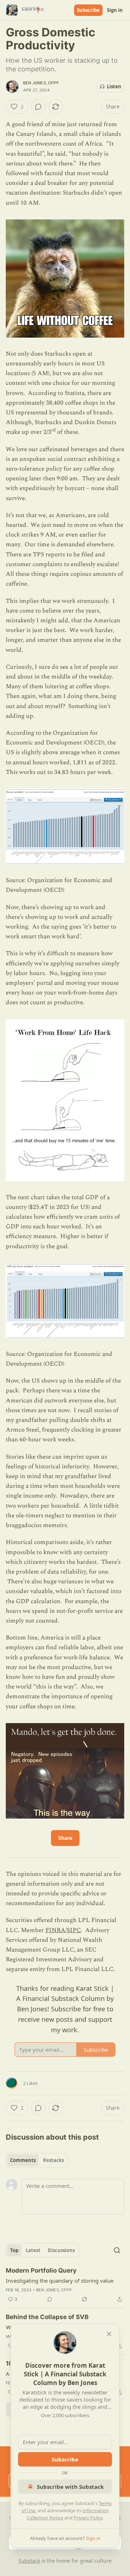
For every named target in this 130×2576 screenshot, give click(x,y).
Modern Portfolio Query (41, 2270)
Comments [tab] (23, 2160)
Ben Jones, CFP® (41, 83)
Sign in (115, 10)
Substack (29, 2561)
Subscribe (88, 10)
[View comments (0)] (38, 107)
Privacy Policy (88, 2518)
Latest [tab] (33, 2250)
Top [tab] (14, 2250)
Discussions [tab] (61, 2250)
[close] (109, 2334)
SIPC (74, 1930)
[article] (65, 2285)
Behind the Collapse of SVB (47, 2317)
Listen (114, 86)
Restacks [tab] (53, 2160)
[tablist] (37, 2160)
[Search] (117, 2250)
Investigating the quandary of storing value (60, 2281)
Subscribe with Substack (70, 2487)
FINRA (55, 1930)
